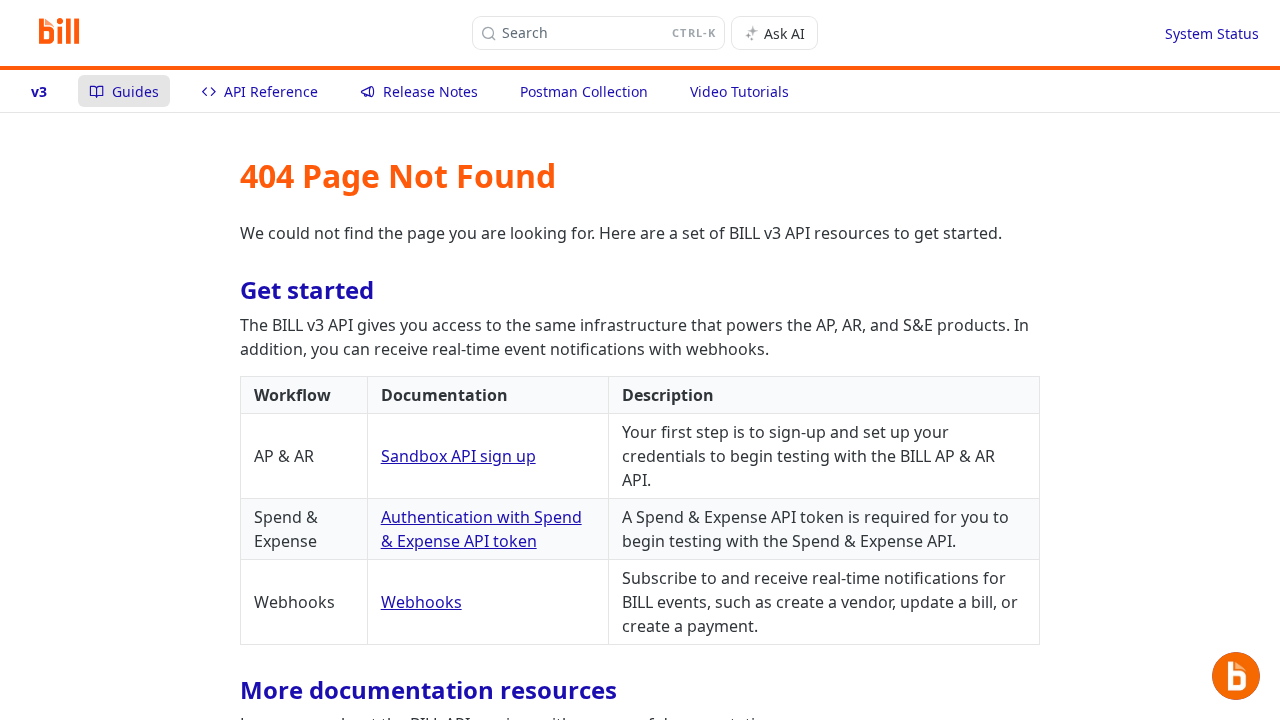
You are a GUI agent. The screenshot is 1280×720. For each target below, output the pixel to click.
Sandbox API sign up (458, 456)
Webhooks (421, 602)
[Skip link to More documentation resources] (226, 690)
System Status (1212, 33)
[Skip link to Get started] (226, 290)
